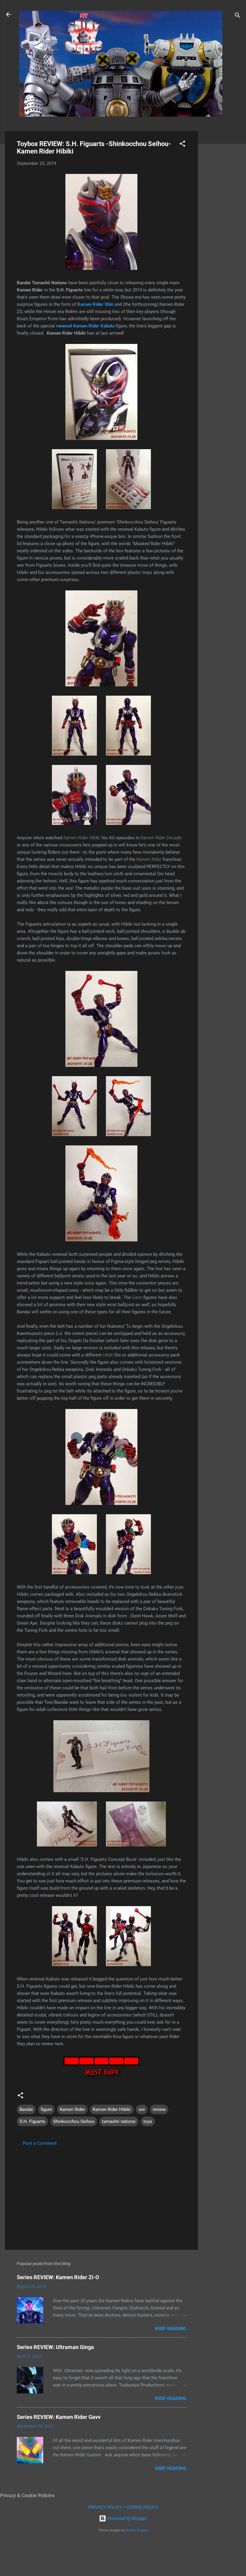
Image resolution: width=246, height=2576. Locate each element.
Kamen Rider (72, 2109)
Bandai (26, 2109)
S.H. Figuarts (32, 2121)
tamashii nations (119, 2121)
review (159, 2109)
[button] (182, 145)
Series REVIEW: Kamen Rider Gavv (59, 2417)
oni (142, 2109)
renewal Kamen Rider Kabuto (85, 326)
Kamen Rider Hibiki (112, 2109)
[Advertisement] (222, 221)
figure (46, 2109)
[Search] (238, 16)
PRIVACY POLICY (105, 2507)
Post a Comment (40, 2143)
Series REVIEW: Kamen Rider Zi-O (58, 2277)
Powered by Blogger (127, 2518)
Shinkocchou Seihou (74, 2121)
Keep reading (171, 2329)
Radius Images (137, 2530)
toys (148, 2121)
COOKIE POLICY (142, 2507)
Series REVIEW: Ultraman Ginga (55, 2347)
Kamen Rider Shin (95, 304)
